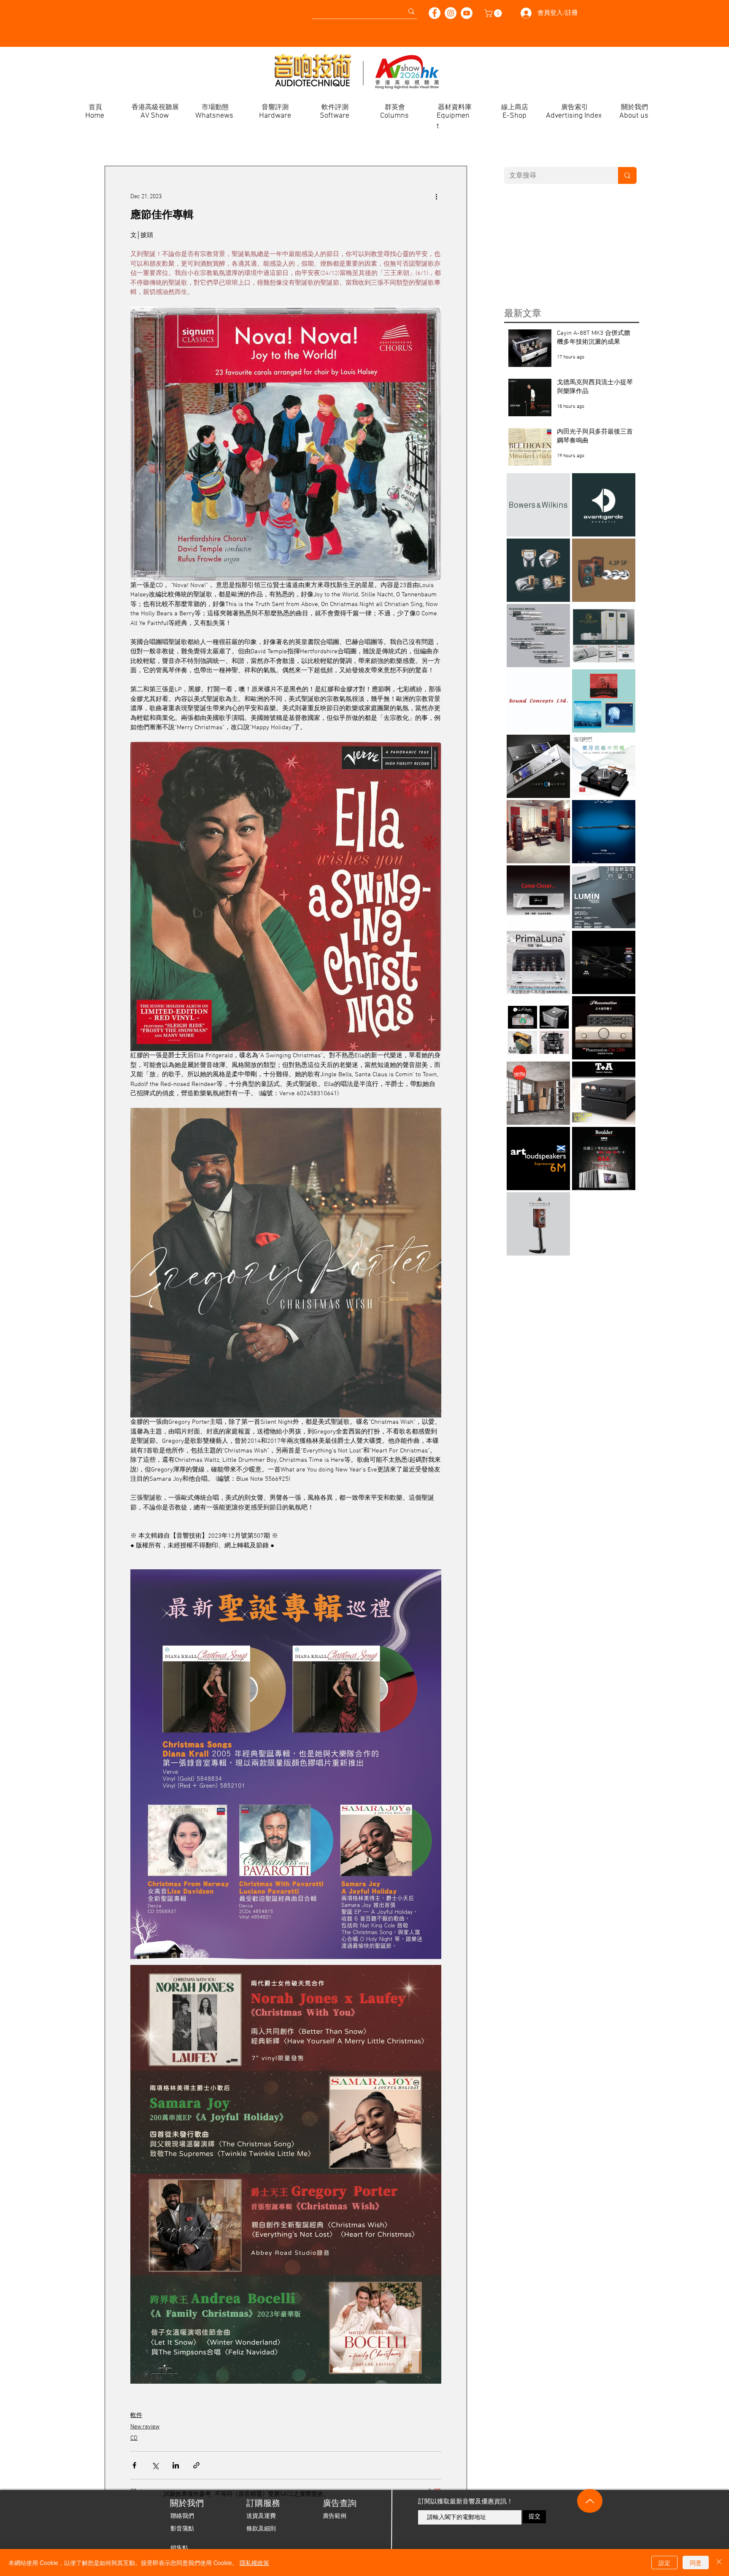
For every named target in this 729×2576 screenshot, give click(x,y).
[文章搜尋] (627, 175)
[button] (494, 13)
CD (134, 2438)
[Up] (590, 2501)
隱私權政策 (254, 2563)
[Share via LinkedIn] (176, 2465)
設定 (664, 2563)
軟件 (136, 2416)
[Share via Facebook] (134, 2465)
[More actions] (436, 197)
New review (145, 2427)
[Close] (719, 2563)
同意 (696, 2563)
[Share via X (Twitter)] (155, 2465)
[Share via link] (196, 2465)
